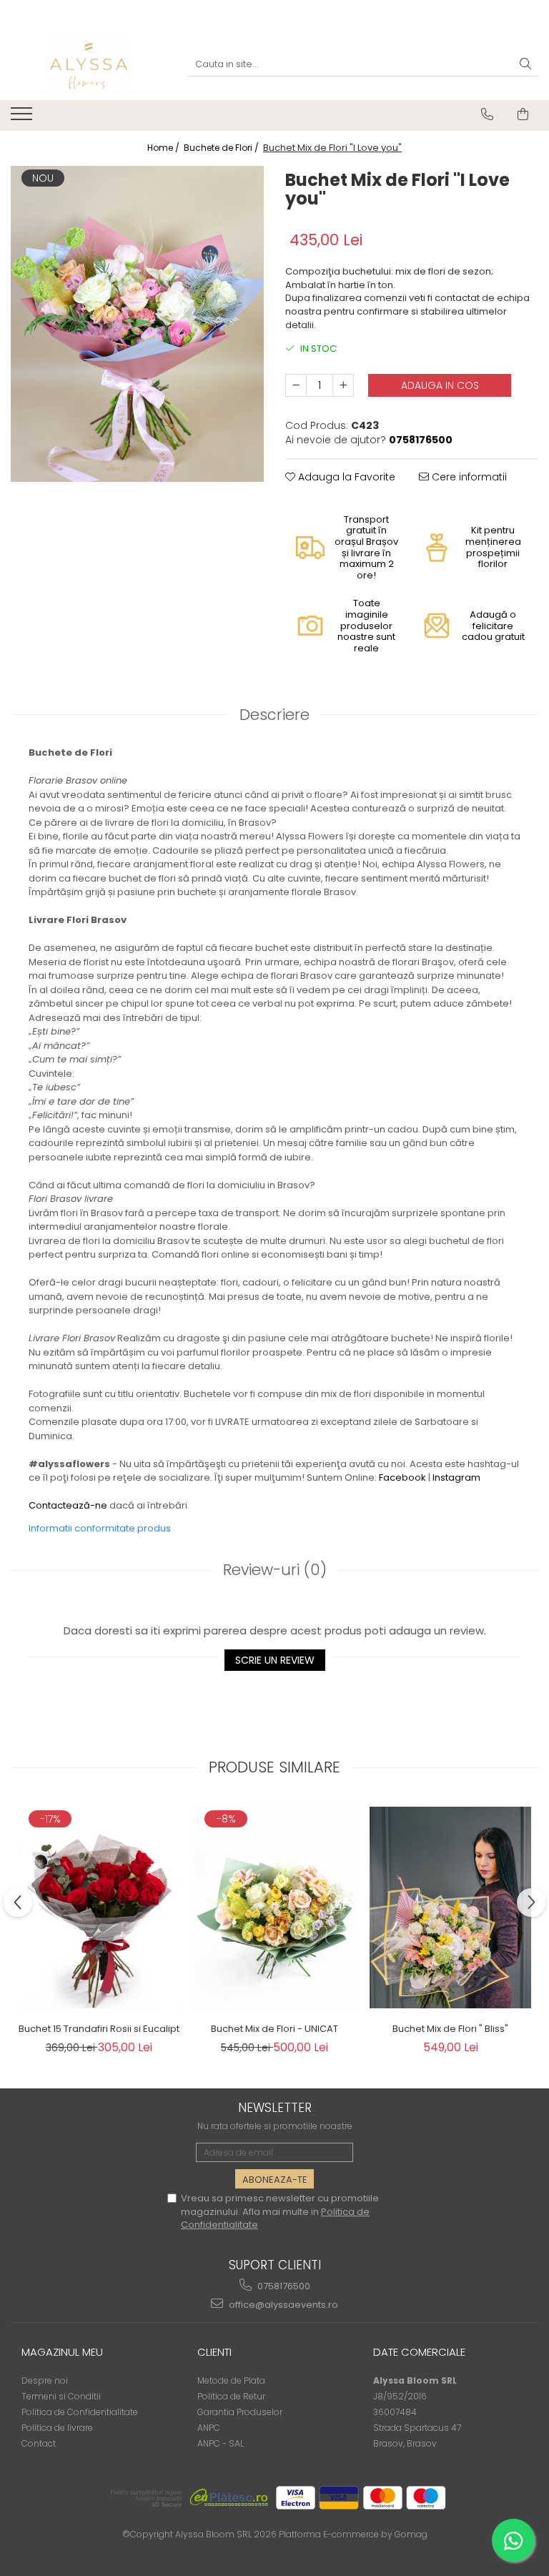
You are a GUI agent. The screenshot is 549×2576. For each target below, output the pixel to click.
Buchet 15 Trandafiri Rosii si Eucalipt (99, 2029)
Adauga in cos (440, 385)
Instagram (456, 1477)
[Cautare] (525, 65)
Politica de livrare (57, 2428)
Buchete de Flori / (222, 148)
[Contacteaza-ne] (487, 114)
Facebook (402, 1477)
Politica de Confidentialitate (80, 2412)
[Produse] (23, 118)
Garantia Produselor (240, 2412)
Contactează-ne (68, 1505)
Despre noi (45, 2380)
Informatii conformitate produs (100, 1528)
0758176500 (283, 2286)
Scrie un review (275, 1660)
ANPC (209, 2428)
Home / (164, 148)
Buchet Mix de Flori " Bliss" (450, 2029)
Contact (39, 2443)
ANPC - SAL (221, 2443)
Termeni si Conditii (61, 2396)
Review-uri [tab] (275, 1570)
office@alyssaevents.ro (282, 2305)
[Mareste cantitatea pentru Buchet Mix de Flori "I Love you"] (343, 385)
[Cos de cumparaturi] (523, 114)
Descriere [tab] (274, 715)
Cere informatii (468, 477)
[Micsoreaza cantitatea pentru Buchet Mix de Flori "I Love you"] (296, 385)
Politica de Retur (231, 2396)
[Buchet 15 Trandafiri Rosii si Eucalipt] (99, 1908)
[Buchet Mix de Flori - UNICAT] (274, 1908)
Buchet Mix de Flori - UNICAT (274, 2029)
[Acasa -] (89, 64)
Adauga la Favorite (345, 477)
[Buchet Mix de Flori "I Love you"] (137, 324)
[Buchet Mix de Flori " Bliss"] (450, 1908)
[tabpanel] (137, 324)
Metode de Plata (231, 2380)
